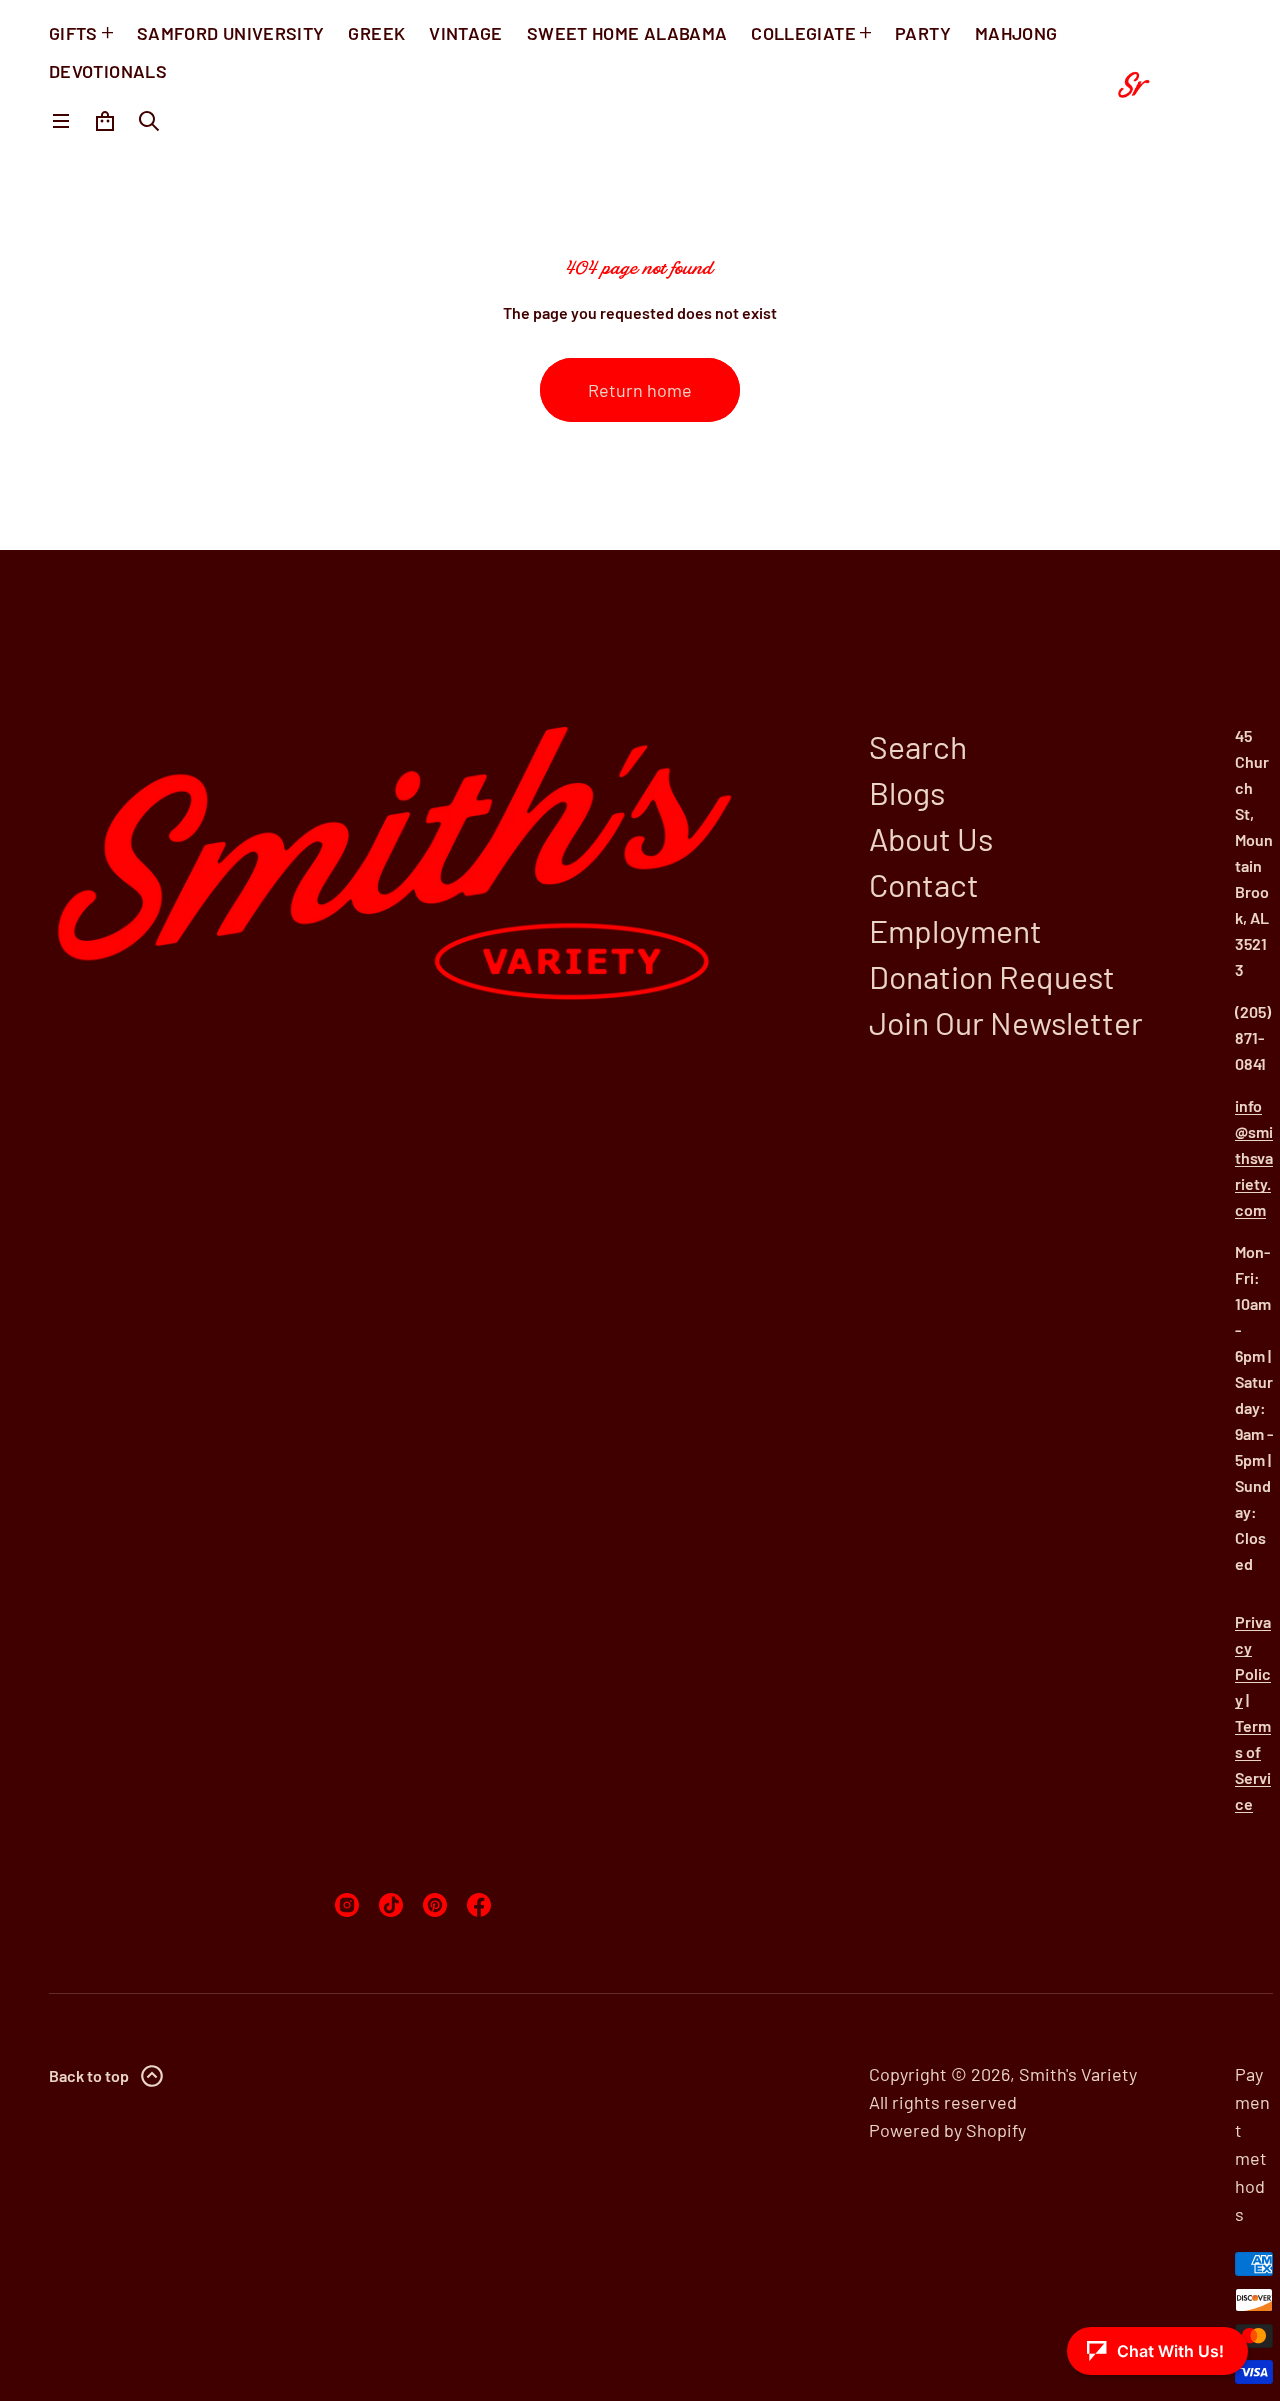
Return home (640, 390)
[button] (149, 121)
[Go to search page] (149, 121)
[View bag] (105, 121)
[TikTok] (391, 1905)
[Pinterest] (435, 1905)
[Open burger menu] (61, 121)
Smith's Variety (1078, 2074)
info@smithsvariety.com (1254, 1157)
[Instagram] (347, 1905)
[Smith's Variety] (1166, 80)
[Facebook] (479, 1905)
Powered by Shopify (947, 2130)
